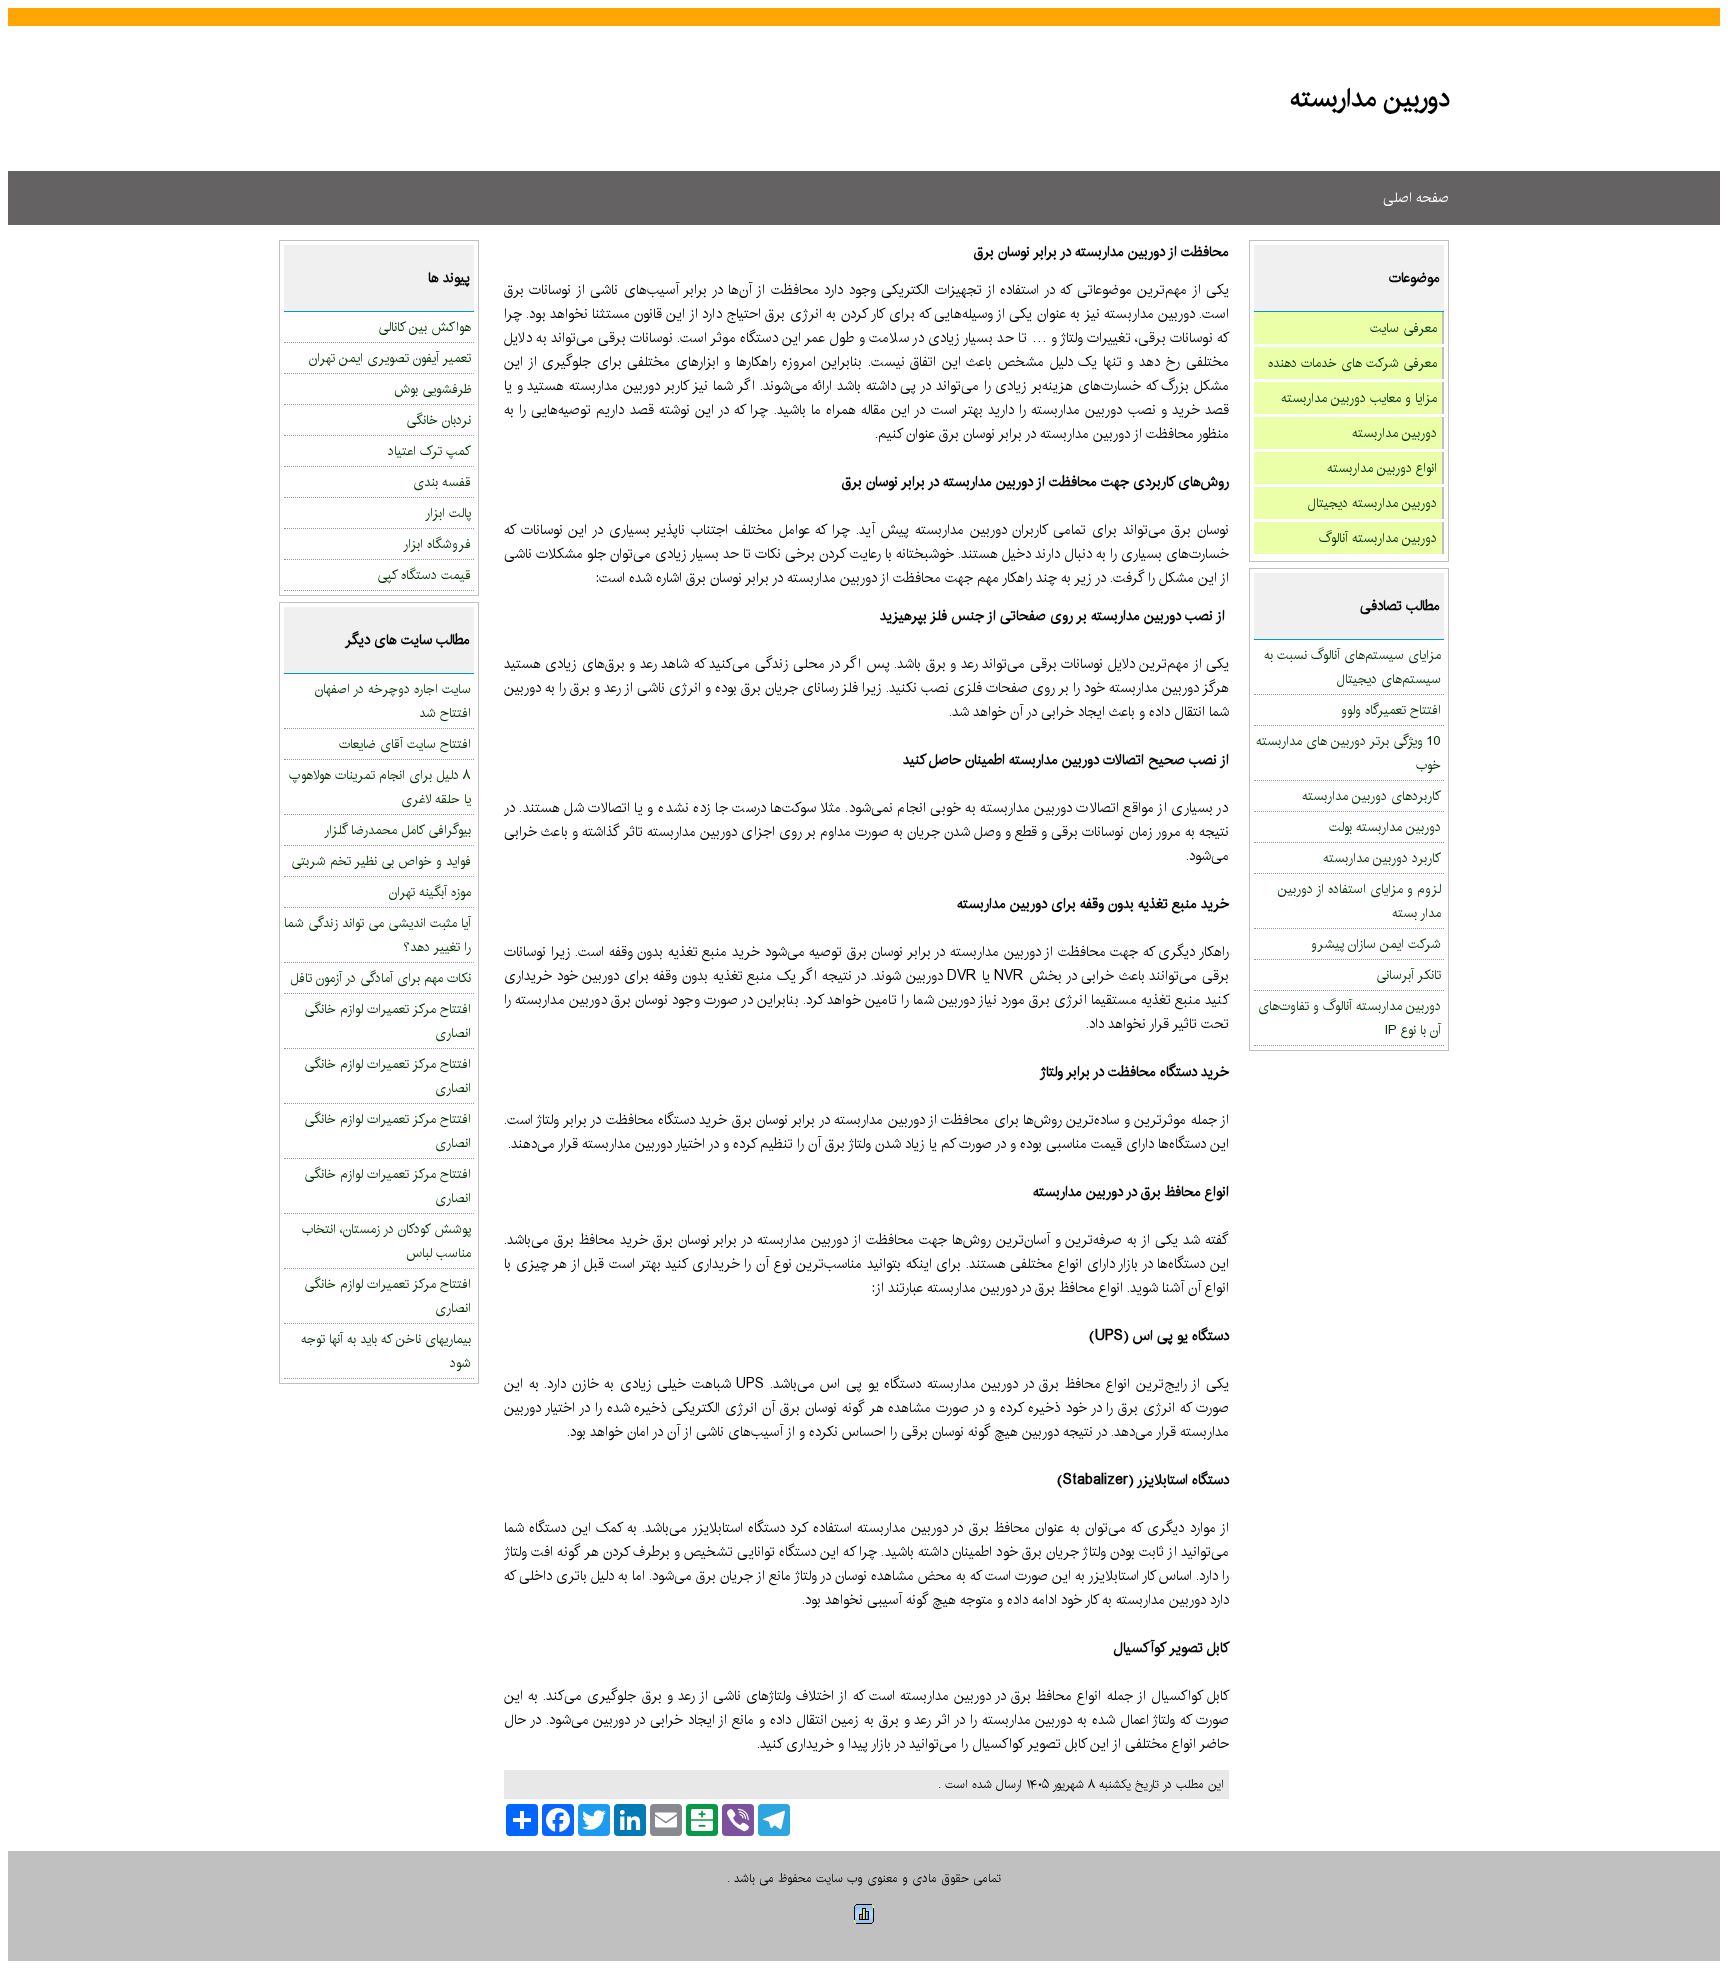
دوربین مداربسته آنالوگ (1378, 538)
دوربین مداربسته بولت (1385, 827)
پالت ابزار (448, 513)
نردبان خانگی (438, 420)
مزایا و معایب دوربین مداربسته (1359, 398)
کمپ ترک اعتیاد (429, 451)
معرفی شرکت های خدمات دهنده (1352, 363)
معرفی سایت (1403, 328)
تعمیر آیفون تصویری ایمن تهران (390, 358)
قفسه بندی (442, 482)
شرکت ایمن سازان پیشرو (1376, 944)
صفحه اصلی (1416, 198)
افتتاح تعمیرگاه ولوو (1391, 710)
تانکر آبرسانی (1408, 975)
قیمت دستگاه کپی (424, 575)
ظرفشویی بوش (432, 389)
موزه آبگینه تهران (430, 892)
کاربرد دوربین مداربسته (1382, 858)
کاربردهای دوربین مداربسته (1371, 796)
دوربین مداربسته (1394, 433)
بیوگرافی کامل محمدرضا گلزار (397, 830)
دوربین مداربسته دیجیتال (1372, 503)
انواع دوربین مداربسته (1382, 468)
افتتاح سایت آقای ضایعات (405, 744)
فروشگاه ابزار (437, 544)
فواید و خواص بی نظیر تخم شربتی (381, 861)
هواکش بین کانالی (424, 327)
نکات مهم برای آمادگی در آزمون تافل (380, 978)
